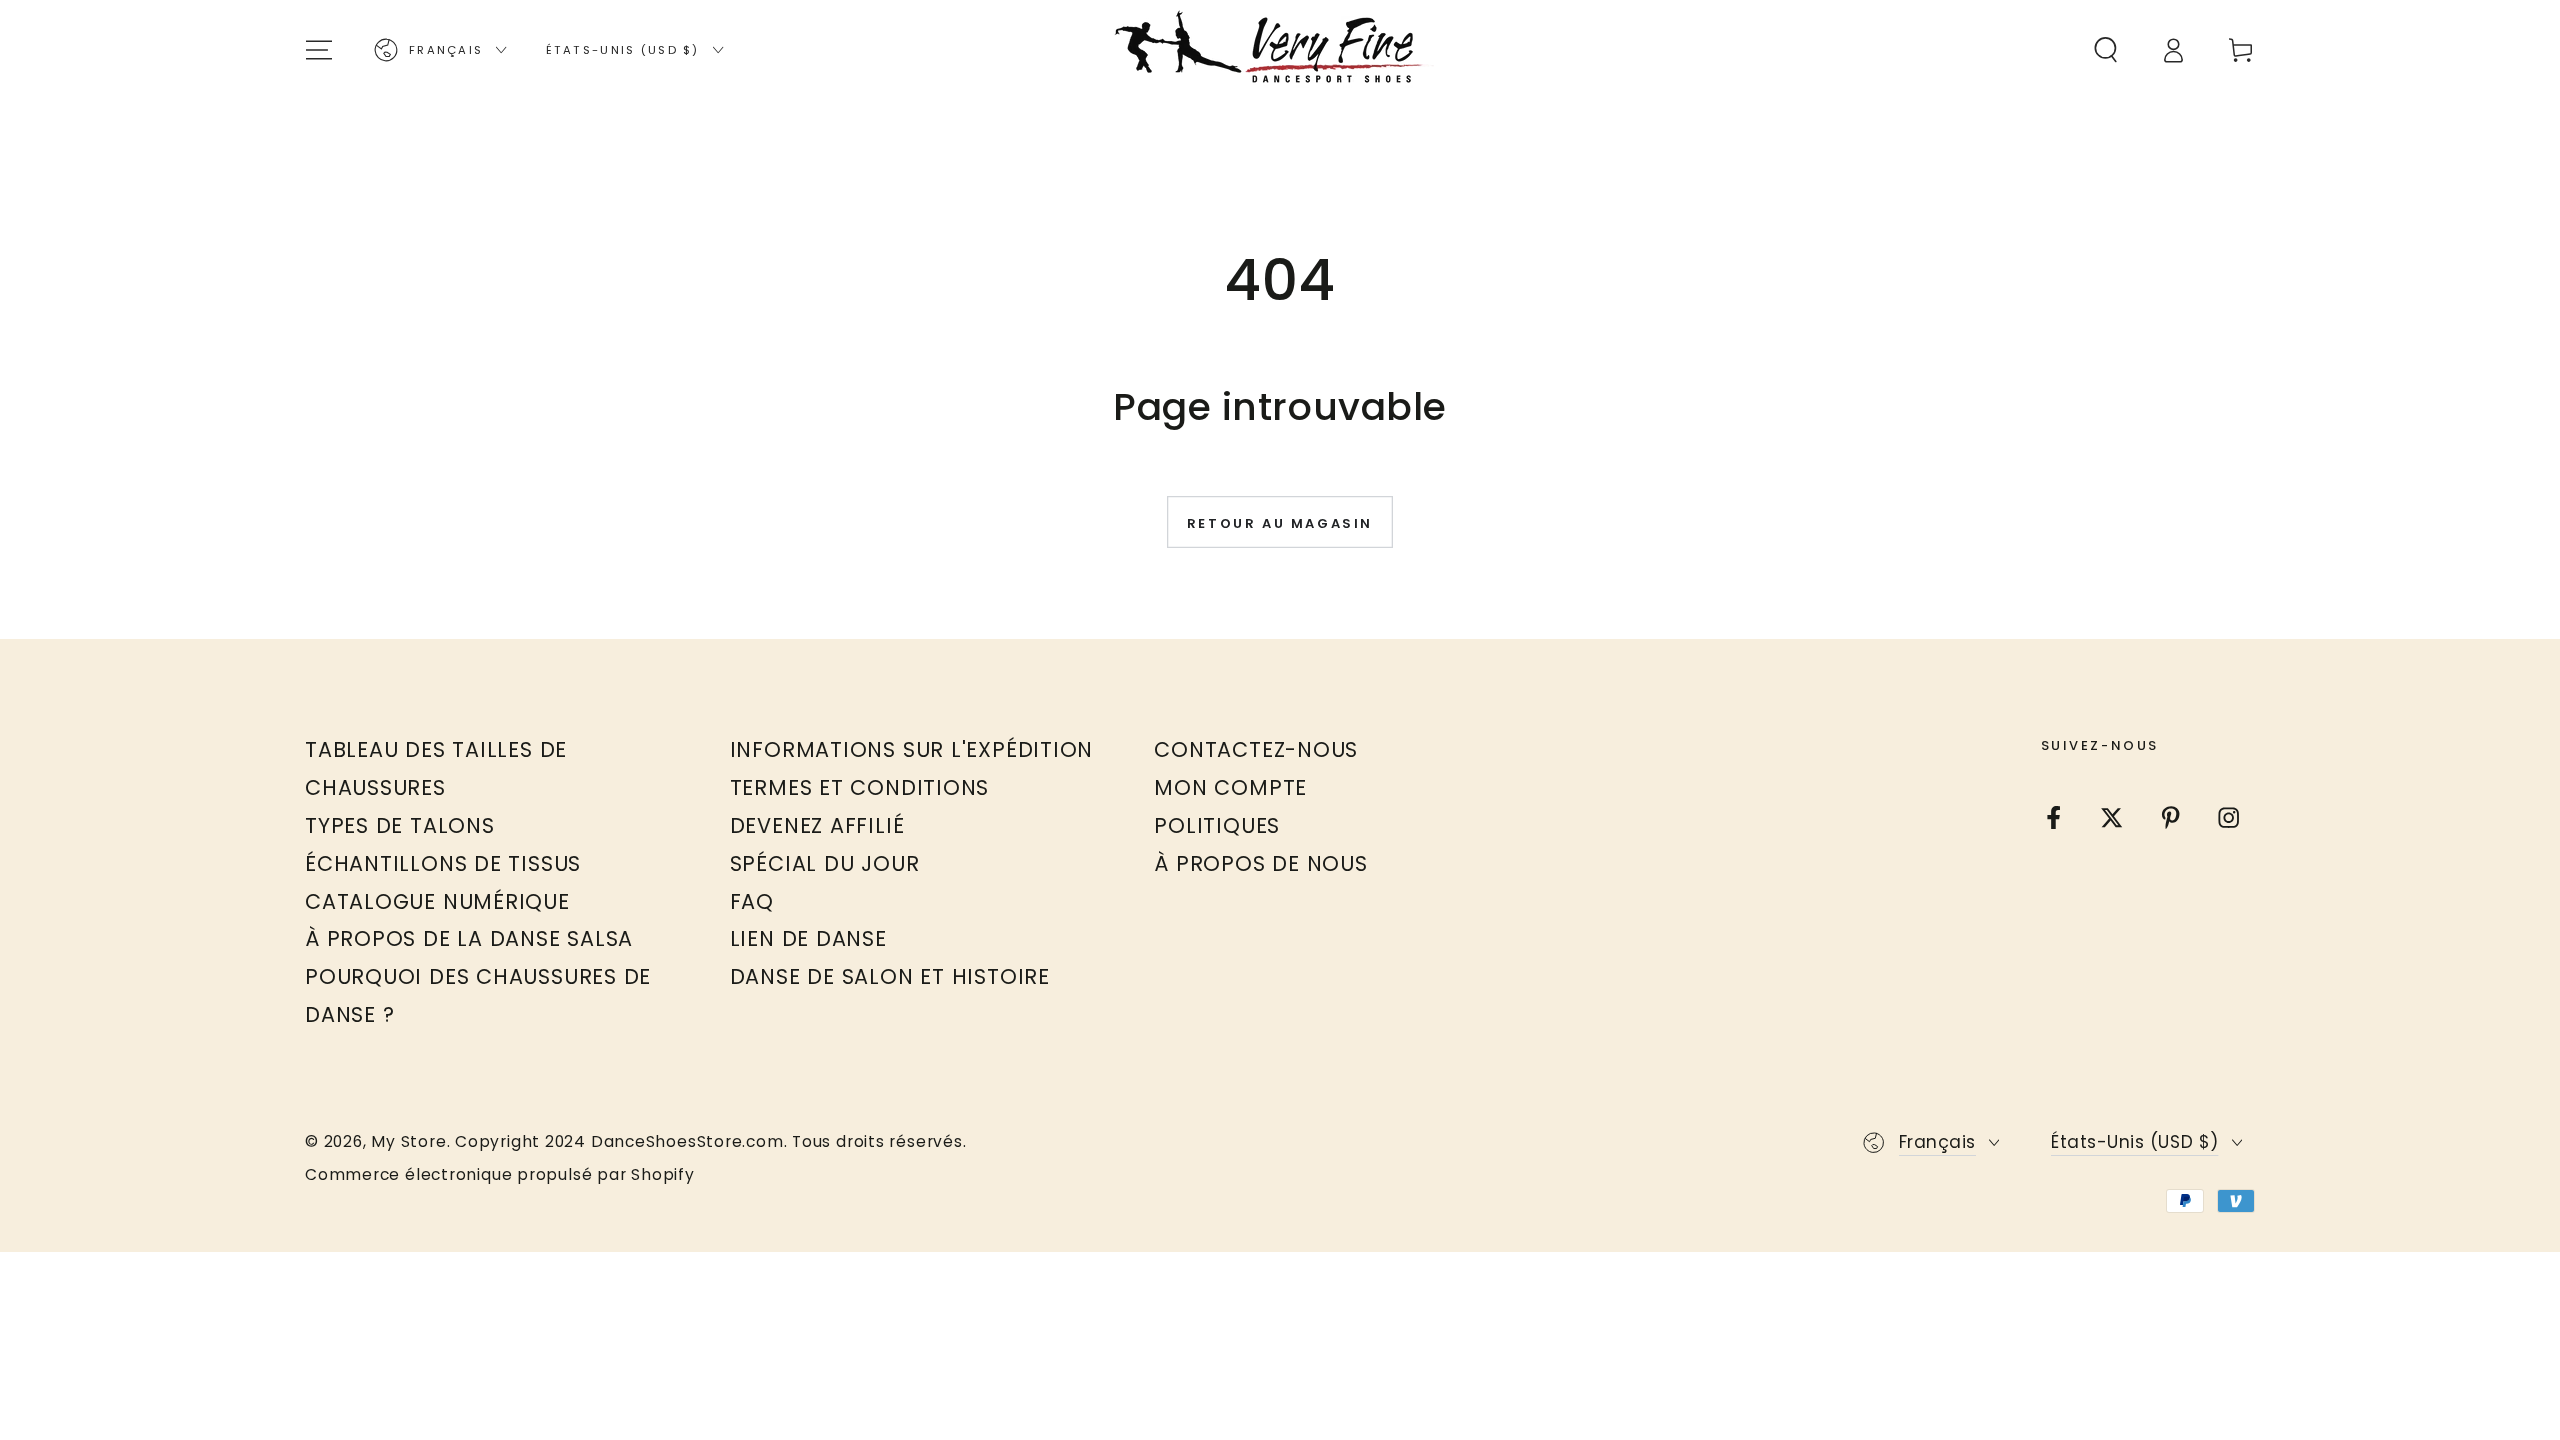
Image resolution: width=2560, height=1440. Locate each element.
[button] (2106, 49)
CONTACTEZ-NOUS (1256, 749)
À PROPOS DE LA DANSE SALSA (469, 938)
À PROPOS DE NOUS (1260, 863)
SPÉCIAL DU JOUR (825, 863)
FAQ (752, 901)
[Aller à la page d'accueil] (1280, 50)
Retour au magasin (1280, 523)
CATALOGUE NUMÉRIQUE (437, 901)
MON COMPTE (1230, 787)
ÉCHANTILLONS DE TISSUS (443, 863)
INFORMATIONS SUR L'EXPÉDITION (912, 749)
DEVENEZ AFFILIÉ (817, 825)
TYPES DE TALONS (400, 825)
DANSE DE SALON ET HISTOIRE (890, 976)
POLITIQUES (1217, 825)
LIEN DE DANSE (808, 938)
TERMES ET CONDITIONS (860, 787)
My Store (408, 1141)
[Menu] (320, 49)
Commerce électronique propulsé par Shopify (500, 1175)
